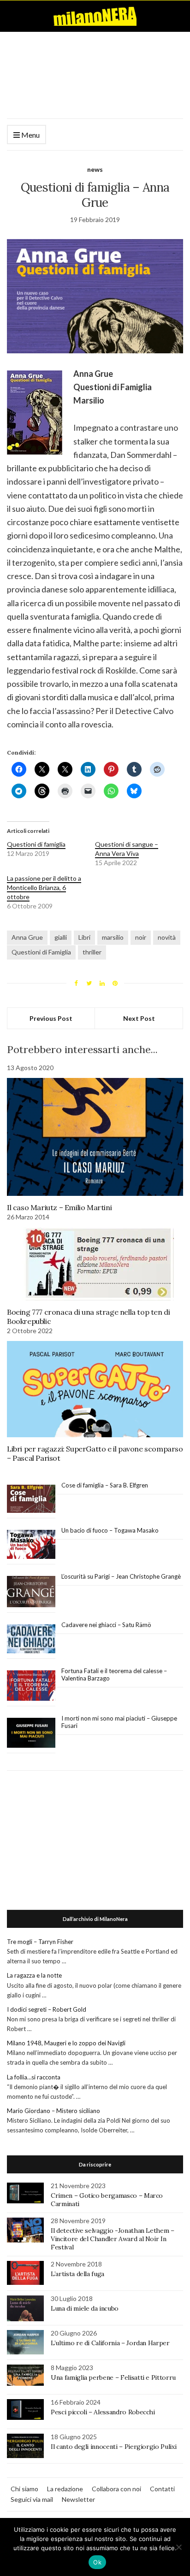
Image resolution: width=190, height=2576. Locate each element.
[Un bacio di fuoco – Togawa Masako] (31, 1545)
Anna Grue (27, 937)
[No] (178, 2547)
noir (141, 937)
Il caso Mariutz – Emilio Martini (59, 1207)
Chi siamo (24, 2489)
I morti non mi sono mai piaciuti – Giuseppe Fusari (119, 1722)
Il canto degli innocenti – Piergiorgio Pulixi (113, 2447)
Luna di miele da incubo (85, 2308)
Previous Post (51, 1018)
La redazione (65, 2489)
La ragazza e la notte (34, 1975)
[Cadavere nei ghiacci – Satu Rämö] (31, 1639)
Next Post (139, 1018)
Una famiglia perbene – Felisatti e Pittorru (113, 2377)
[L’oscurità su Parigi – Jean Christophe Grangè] (31, 1592)
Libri (84, 937)
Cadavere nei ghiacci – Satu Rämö (107, 1625)
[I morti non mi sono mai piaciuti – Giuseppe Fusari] (31, 1733)
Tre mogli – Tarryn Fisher (40, 1942)
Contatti (162, 2489)
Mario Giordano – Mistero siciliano (53, 2111)
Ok (97, 2562)
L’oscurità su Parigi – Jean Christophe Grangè (121, 1576)
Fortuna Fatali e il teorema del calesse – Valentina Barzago (114, 1674)
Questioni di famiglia (36, 844)
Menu (30, 135)
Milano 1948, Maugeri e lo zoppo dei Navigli (66, 2043)
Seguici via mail (32, 2499)
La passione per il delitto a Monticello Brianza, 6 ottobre (44, 887)
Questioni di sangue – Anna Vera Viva (127, 849)
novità (167, 937)
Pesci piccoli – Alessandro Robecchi (103, 2412)
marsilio (113, 937)
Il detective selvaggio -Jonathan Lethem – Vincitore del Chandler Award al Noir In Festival (113, 2239)
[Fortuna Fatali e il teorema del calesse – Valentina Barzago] (31, 1686)
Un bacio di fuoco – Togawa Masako (110, 1530)
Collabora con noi (116, 2489)
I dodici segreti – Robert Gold (47, 2009)
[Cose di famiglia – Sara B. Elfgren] (31, 1499)
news (95, 169)
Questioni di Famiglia (41, 952)
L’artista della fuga (77, 2274)
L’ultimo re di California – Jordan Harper (110, 2343)
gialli (61, 937)
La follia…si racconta (34, 2077)
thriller (92, 952)
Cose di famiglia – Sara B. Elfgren (105, 1485)
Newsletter (78, 2499)
